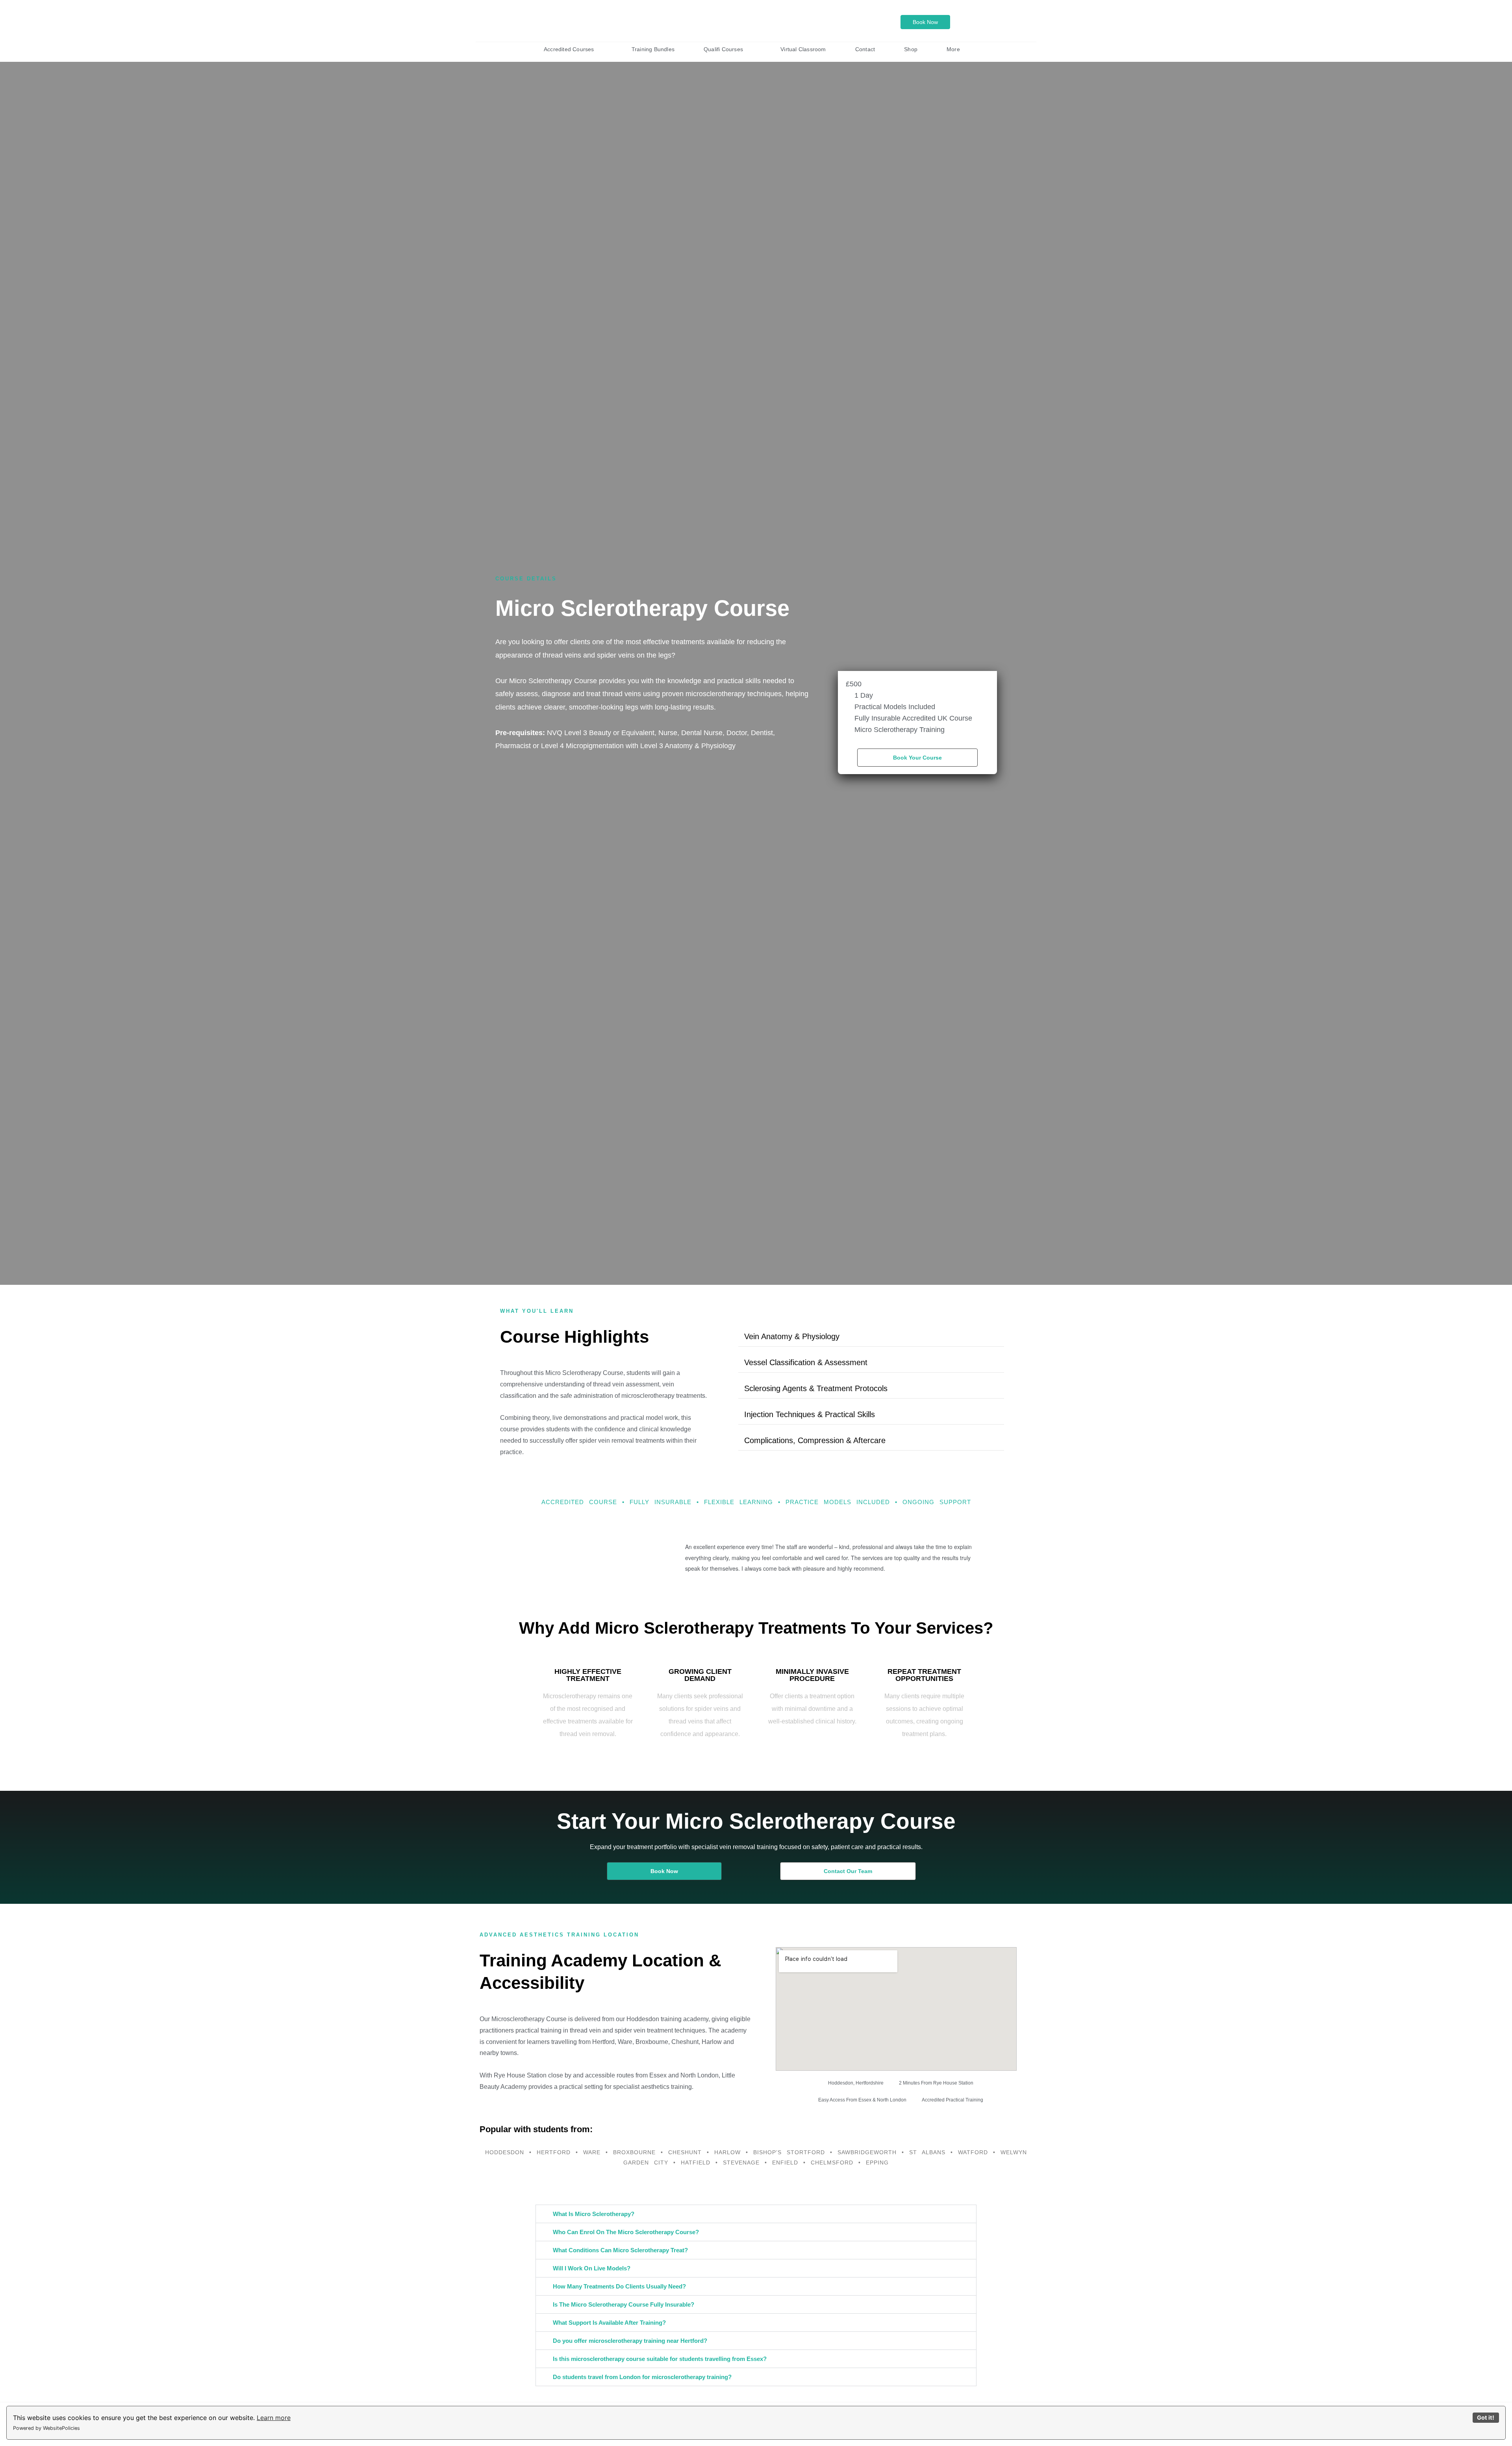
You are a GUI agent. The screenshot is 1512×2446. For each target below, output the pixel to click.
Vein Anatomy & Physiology (792, 1336)
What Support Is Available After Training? (609, 2323)
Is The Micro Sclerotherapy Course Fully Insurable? (624, 2304)
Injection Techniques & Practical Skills (810, 1414)
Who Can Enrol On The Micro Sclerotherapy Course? (626, 2232)
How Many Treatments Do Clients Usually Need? (619, 2286)
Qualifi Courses (723, 49)
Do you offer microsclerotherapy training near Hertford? (630, 2341)
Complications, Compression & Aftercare (815, 1440)
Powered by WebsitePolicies (46, 2428)
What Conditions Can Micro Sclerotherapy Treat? (620, 2250)
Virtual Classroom (803, 49)
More (953, 49)
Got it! (1486, 2417)
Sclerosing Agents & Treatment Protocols (816, 1388)
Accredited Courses (569, 49)
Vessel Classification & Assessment (806, 1362)
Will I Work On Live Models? (592, 2268)
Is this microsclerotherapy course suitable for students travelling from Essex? (660, 2359)
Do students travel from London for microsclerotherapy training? (642, 2377)
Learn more (274, 2418)
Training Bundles (653, 49)
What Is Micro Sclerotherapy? (594, 2214)
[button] (871, 1337)
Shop (911, 49)
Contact (865, 49)
